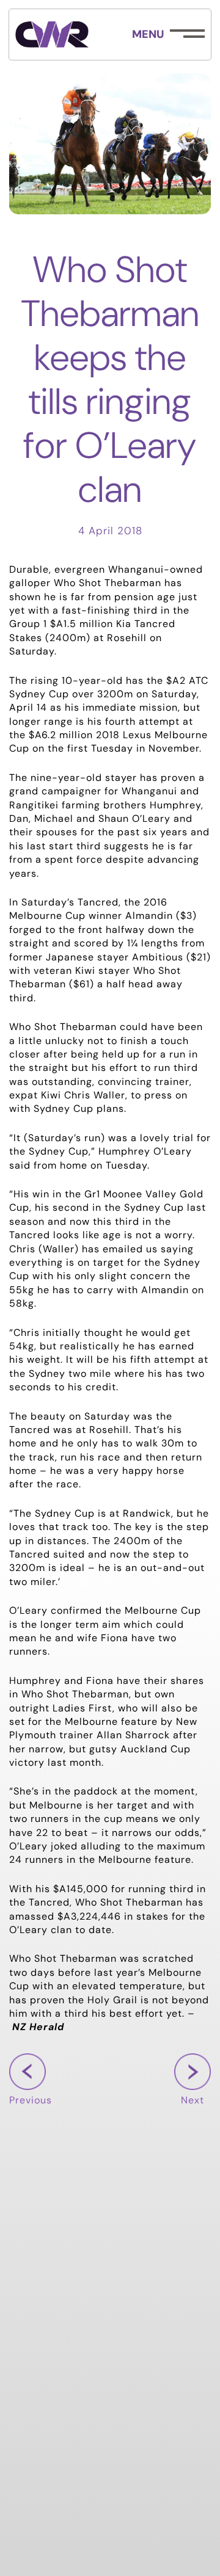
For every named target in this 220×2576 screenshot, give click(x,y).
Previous (31, 2101)
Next (193, 2101)
